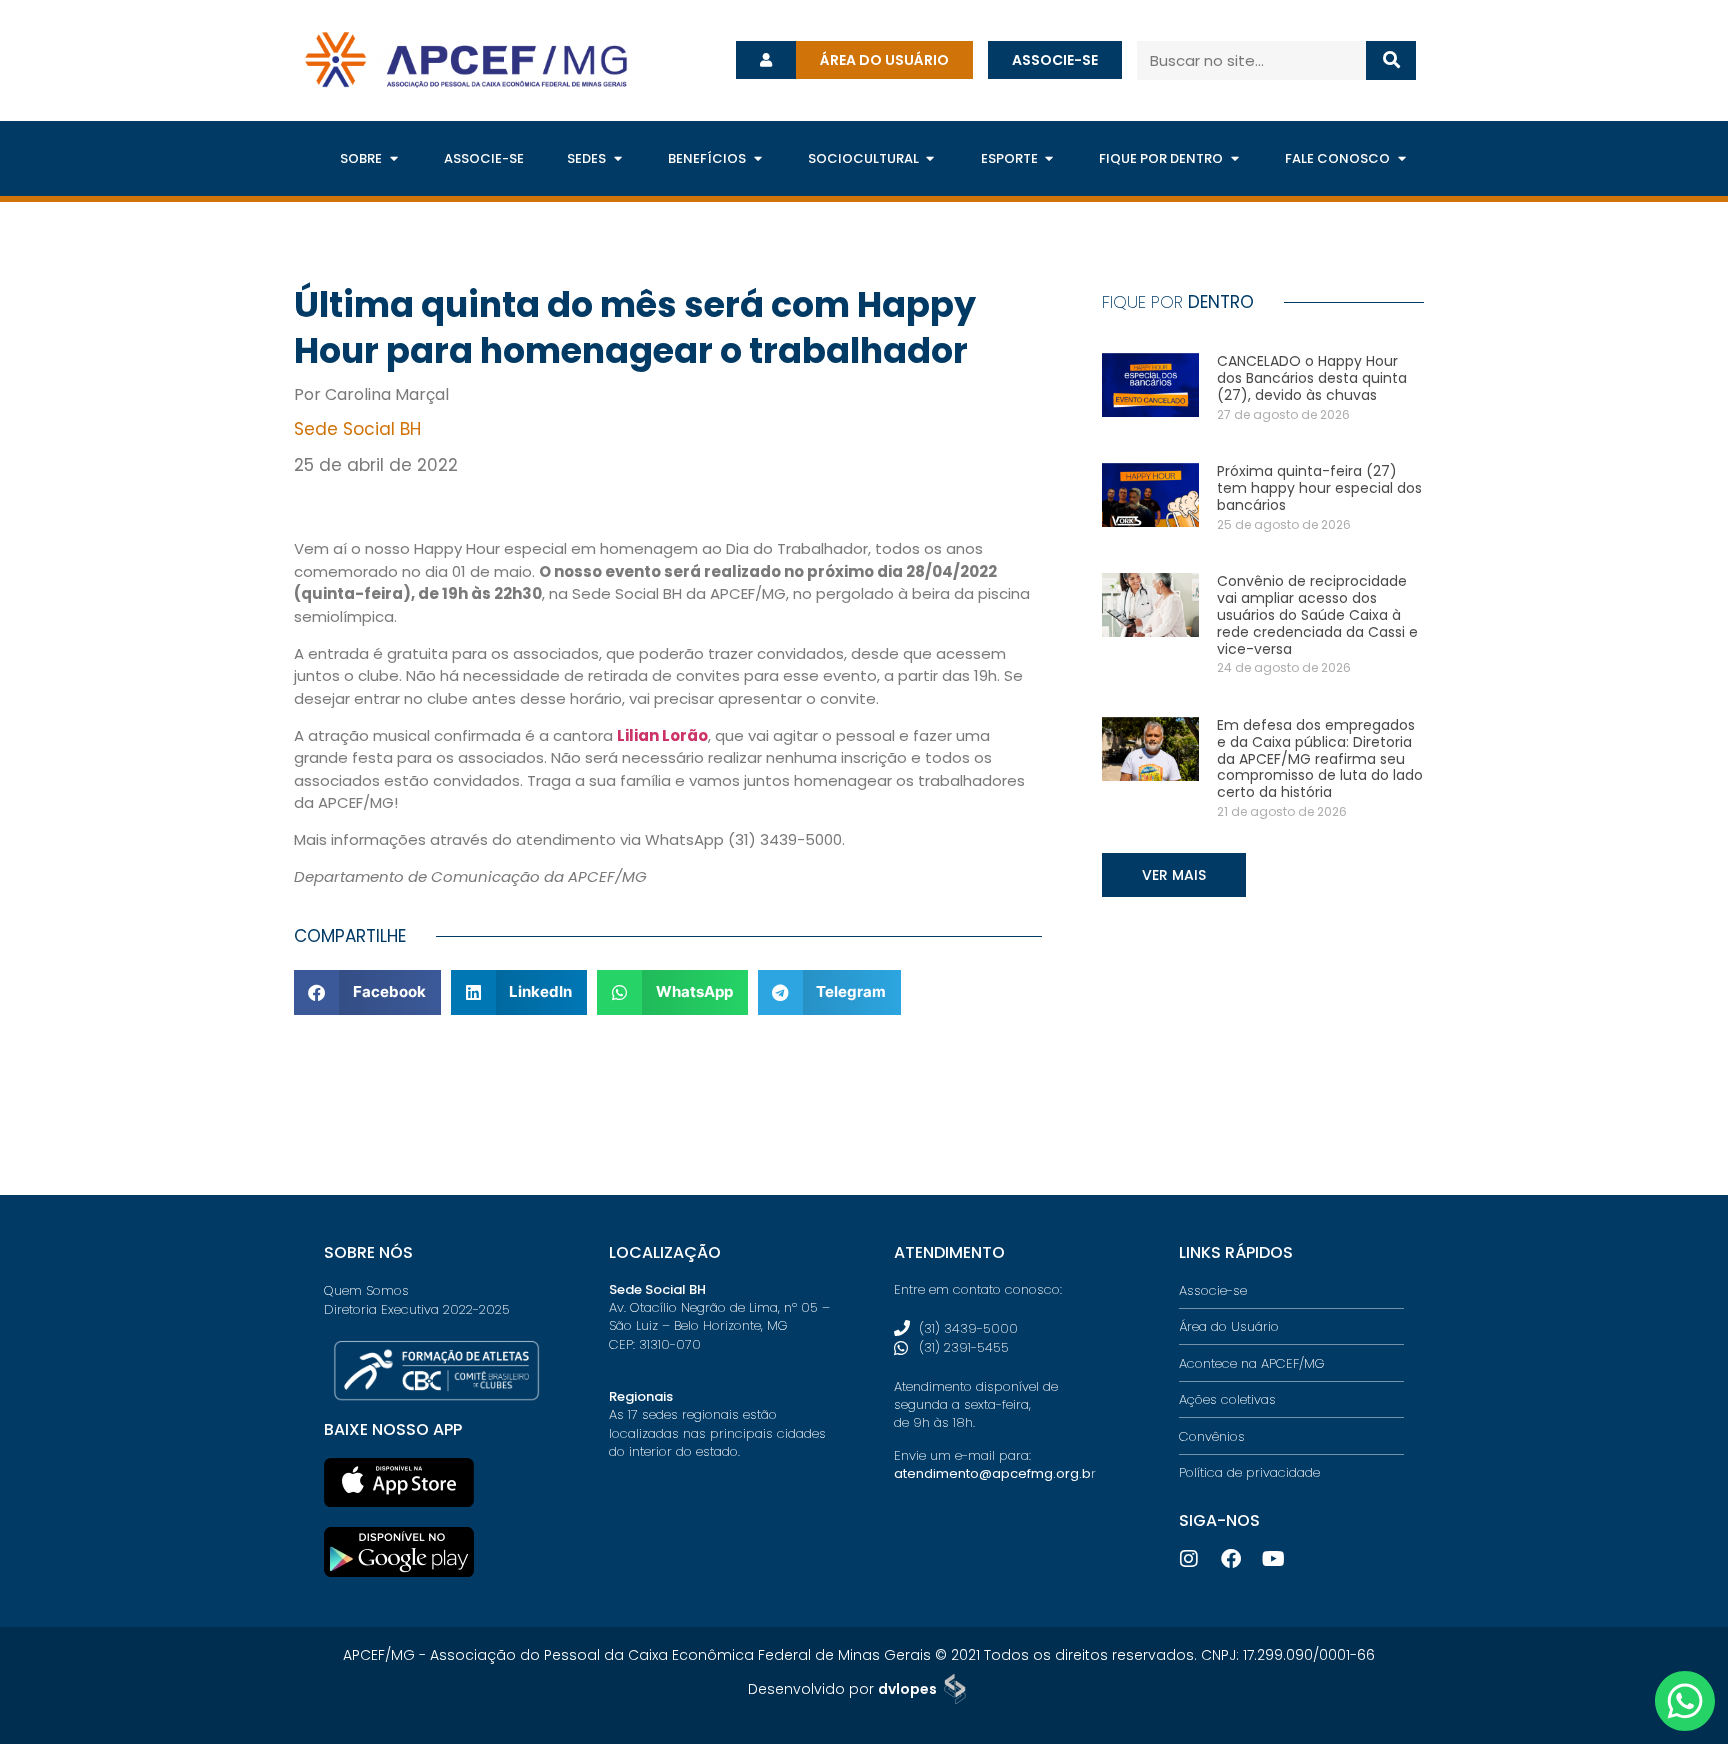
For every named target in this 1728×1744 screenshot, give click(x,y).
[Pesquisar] (1391, 60)
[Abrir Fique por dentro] (1234, 159)
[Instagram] (1189, 1559)
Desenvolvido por (842, 1689)
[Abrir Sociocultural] (930, 159)
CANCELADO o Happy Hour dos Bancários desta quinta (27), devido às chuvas (1312, 378)
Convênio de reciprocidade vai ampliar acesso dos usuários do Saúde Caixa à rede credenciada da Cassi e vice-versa (1317, 614)
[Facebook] (1231, 1559)
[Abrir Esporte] (1049, 159)
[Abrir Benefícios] (757, 159)
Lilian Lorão (662, 735)
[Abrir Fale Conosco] (1401, 159)
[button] (367, 992)
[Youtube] (1273, 1559)
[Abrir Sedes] (617, 159)
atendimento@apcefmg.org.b (992, 1473)
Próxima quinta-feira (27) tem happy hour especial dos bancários (1319, 488)
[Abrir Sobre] (393, 159)
